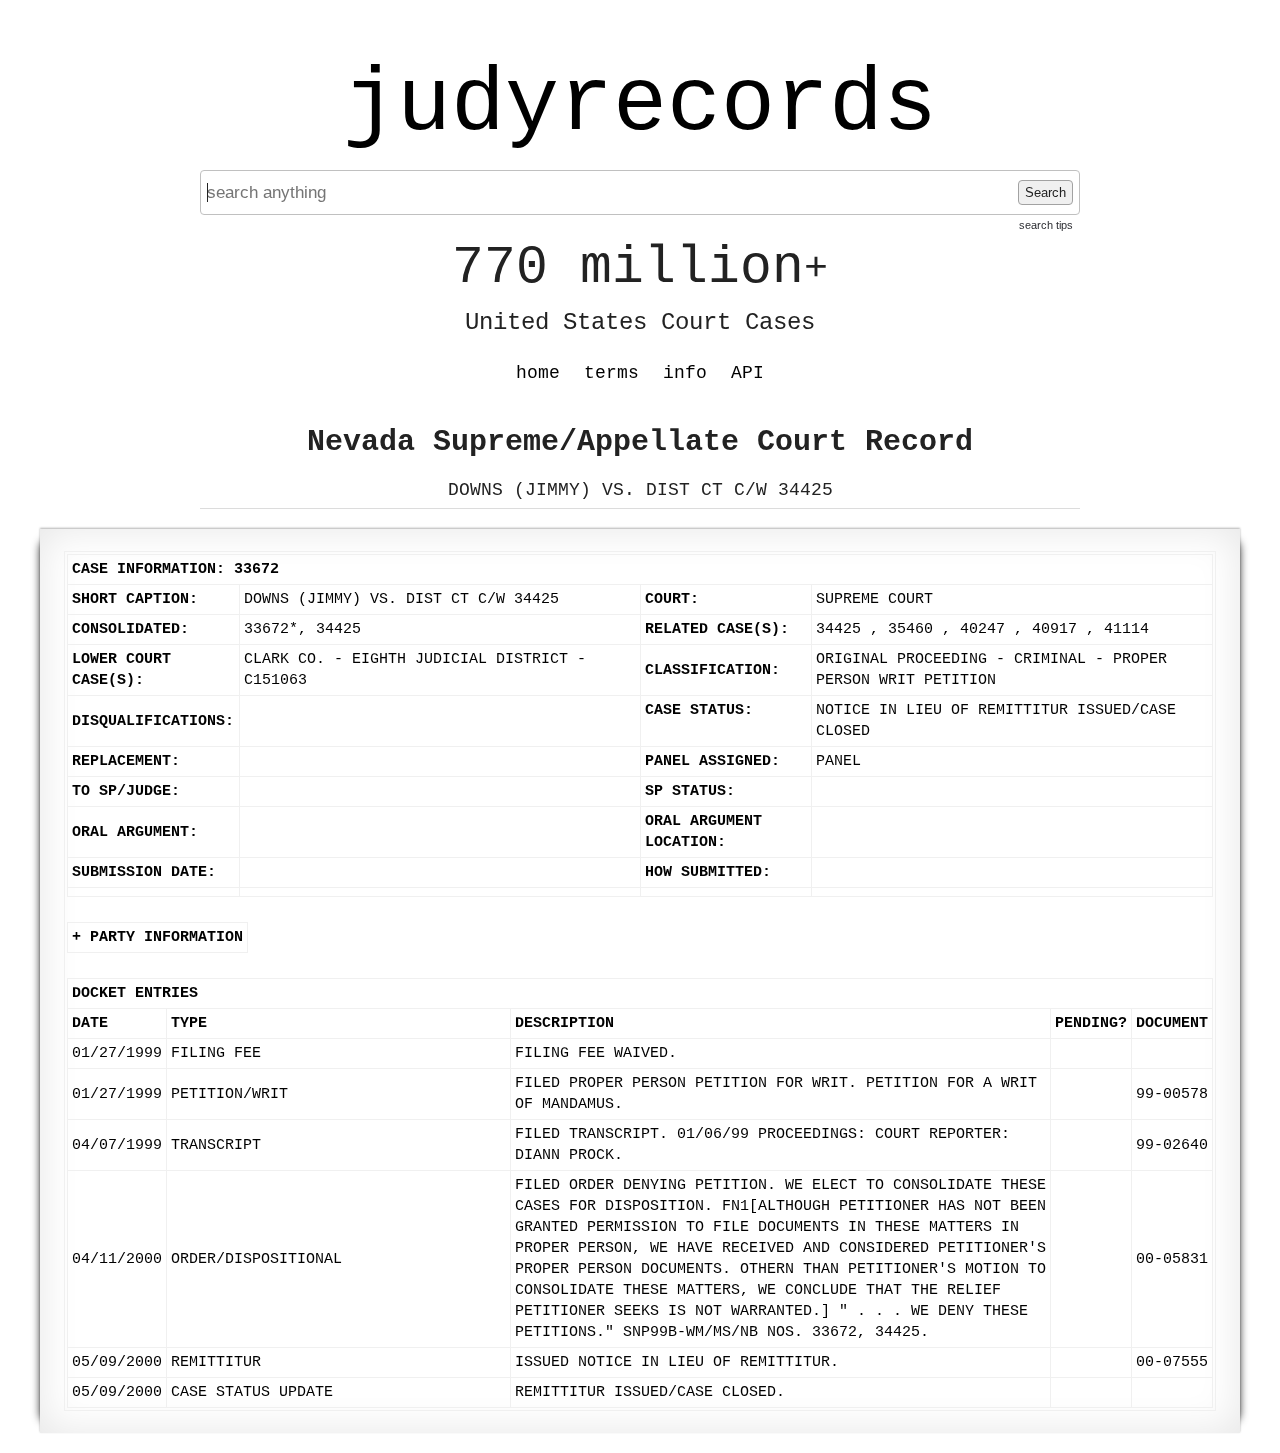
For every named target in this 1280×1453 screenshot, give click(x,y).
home (538, 373)
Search (1045, 192)
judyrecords (640, 105)
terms (611, 373)
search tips (1046, 225)
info (685, 373)
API (747, 373)
